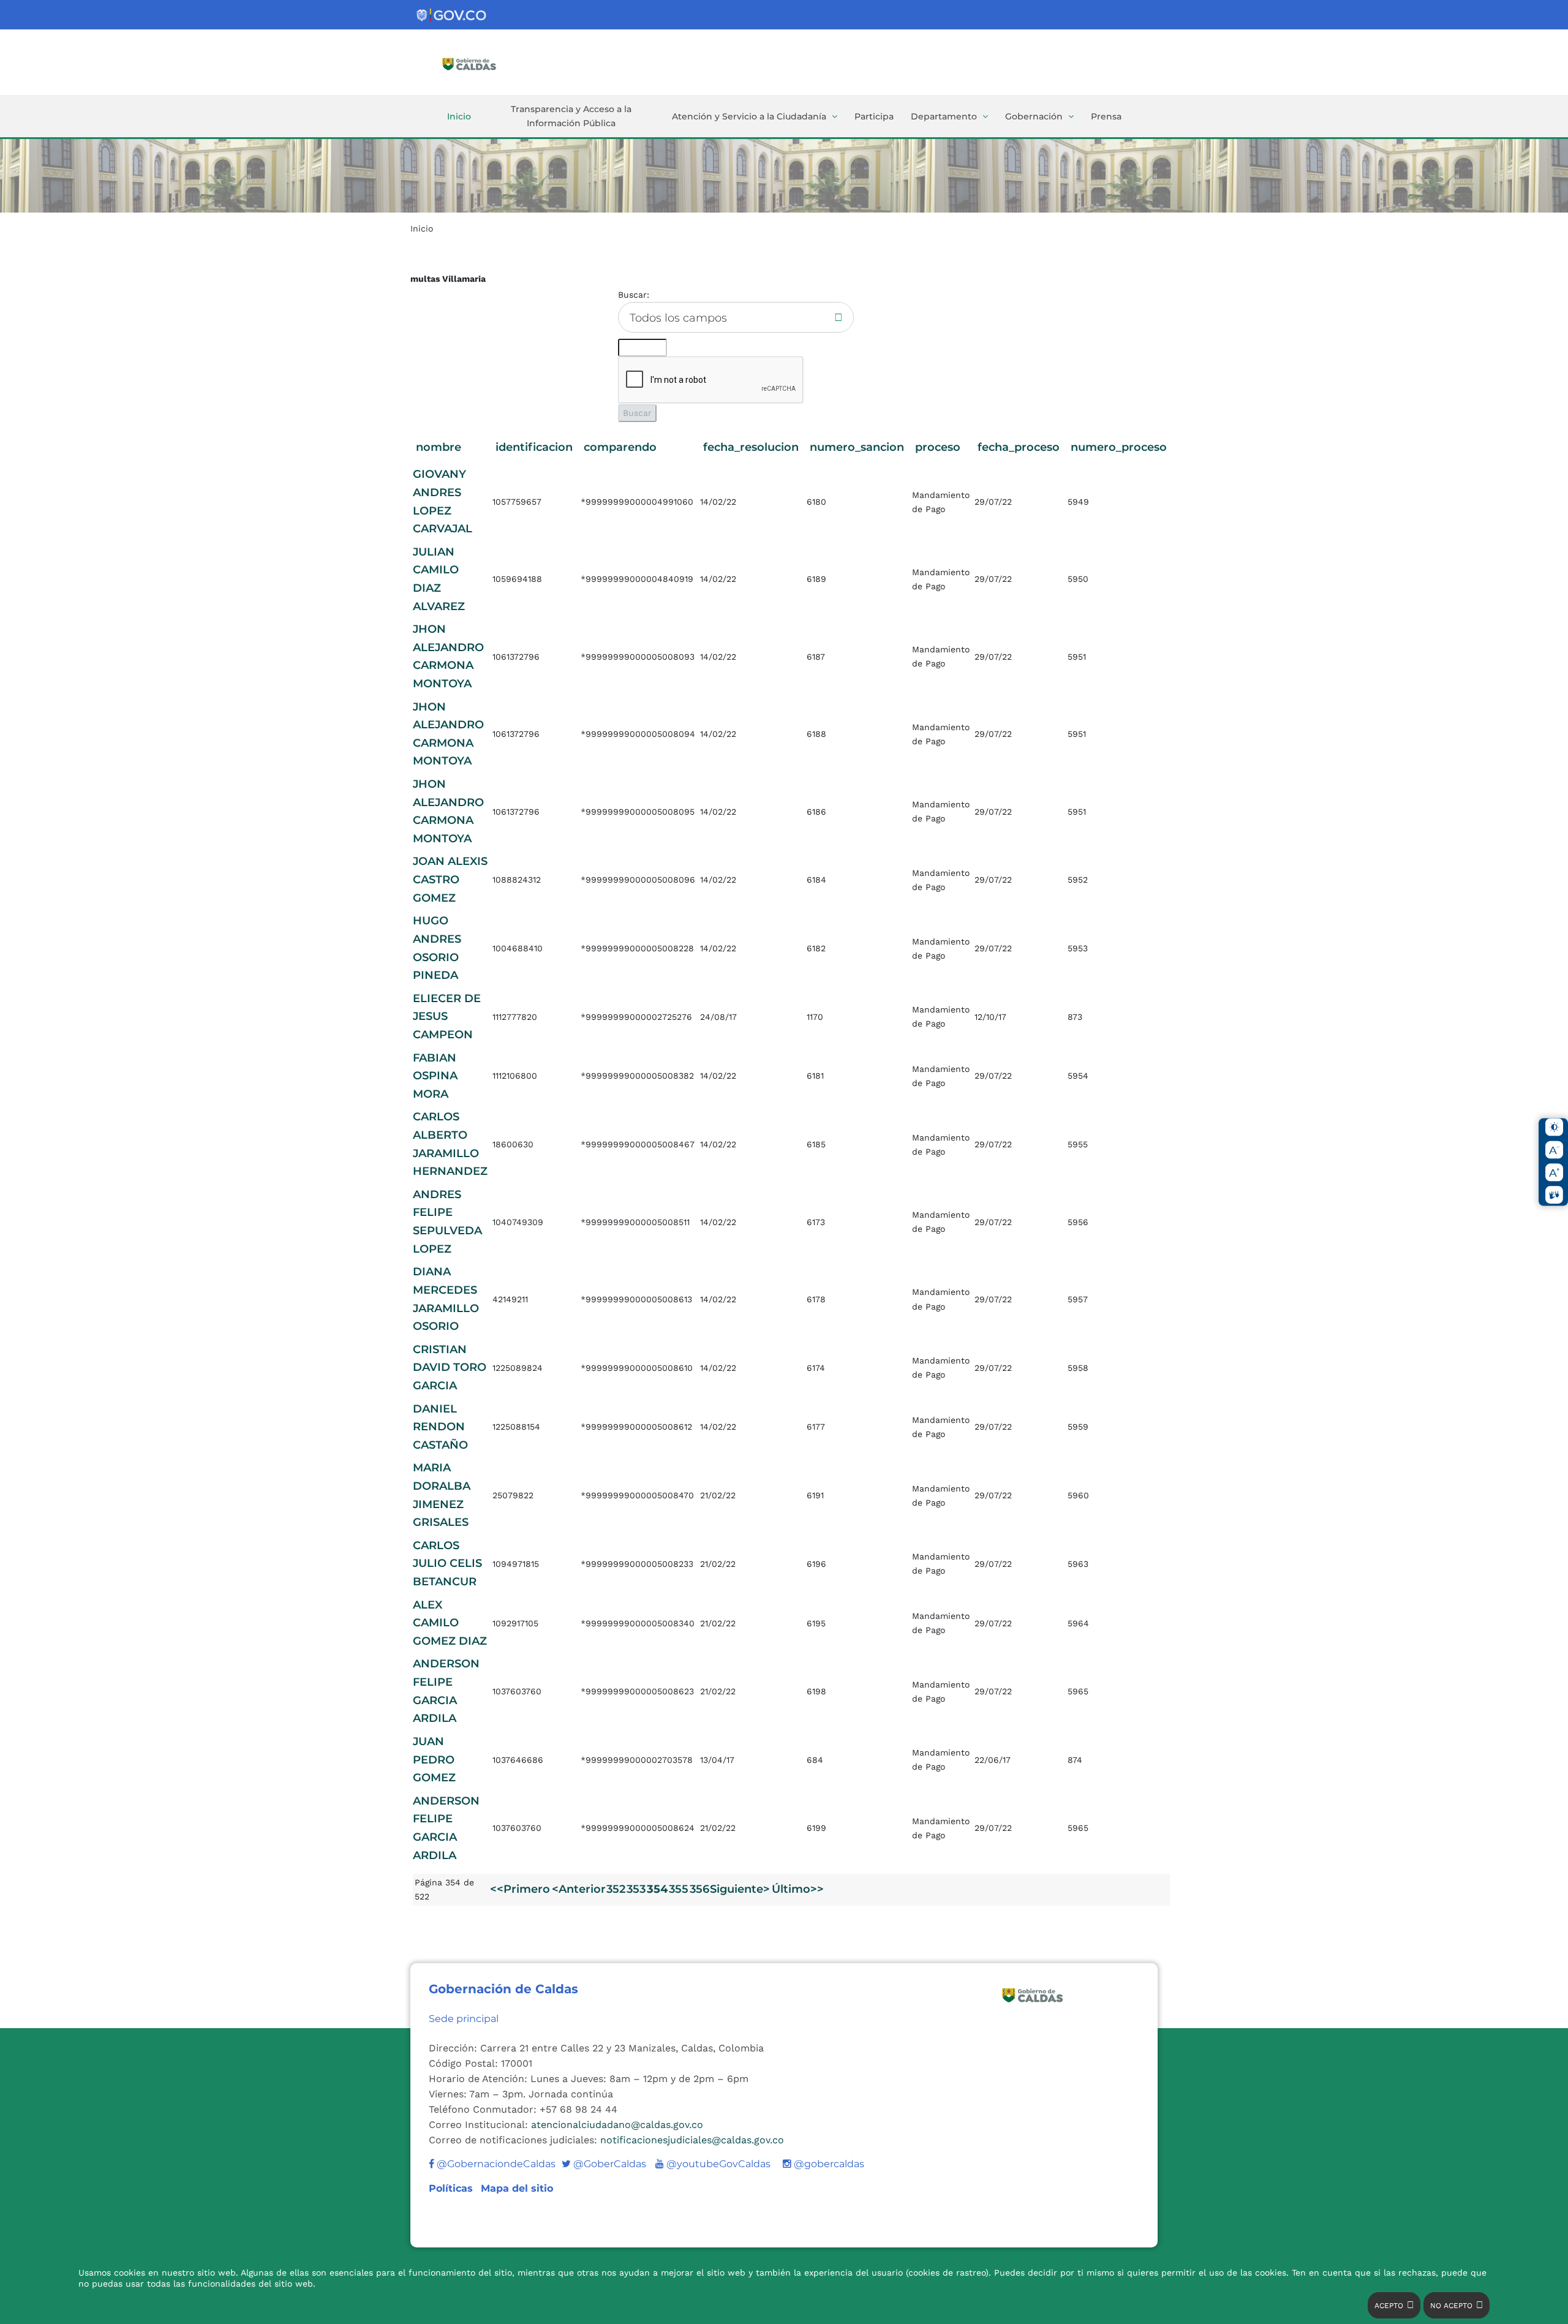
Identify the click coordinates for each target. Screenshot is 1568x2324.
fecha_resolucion (751, 447)
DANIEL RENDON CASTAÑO (440, 1427)
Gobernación (1034, 116)
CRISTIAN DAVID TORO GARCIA (450, 1368)
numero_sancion (857, 447)
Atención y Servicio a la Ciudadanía (749, 116)
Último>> (798, 1889)
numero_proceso (1119, 447)
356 (699, 1889)
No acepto (1451, 2306)
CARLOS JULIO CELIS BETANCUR (447, 1564)
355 (679, 1889)
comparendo (620, 447)
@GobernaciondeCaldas (495, 2164)
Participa (874, 116)
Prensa (1106, 116)
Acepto (1389, 2306)
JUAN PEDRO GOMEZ (434, 1760)
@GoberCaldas (604, 2164)
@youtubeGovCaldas (713, 2164)
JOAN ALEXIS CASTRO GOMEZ (450, 879)
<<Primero (520, 1889)
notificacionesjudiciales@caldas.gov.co (692, 2140)
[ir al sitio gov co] (452, 16)
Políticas (452, 2188)
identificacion (534, 447)
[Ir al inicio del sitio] (487, 63)
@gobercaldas (828, 2164)
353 (636, 1889)
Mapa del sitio (517, 2188)
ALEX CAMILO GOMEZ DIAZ (450, 1623)
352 (616, 1889)
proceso (938, 447)
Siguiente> (740, 1889)
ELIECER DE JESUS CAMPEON (447, 1017)
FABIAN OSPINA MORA (435, 1076)
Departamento (944, 116)
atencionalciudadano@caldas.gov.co (617, 2125)
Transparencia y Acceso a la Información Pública (571, 116)
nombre (439, 447)
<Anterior (579, 1889)
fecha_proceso (1019, 447)
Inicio (459, 116)
